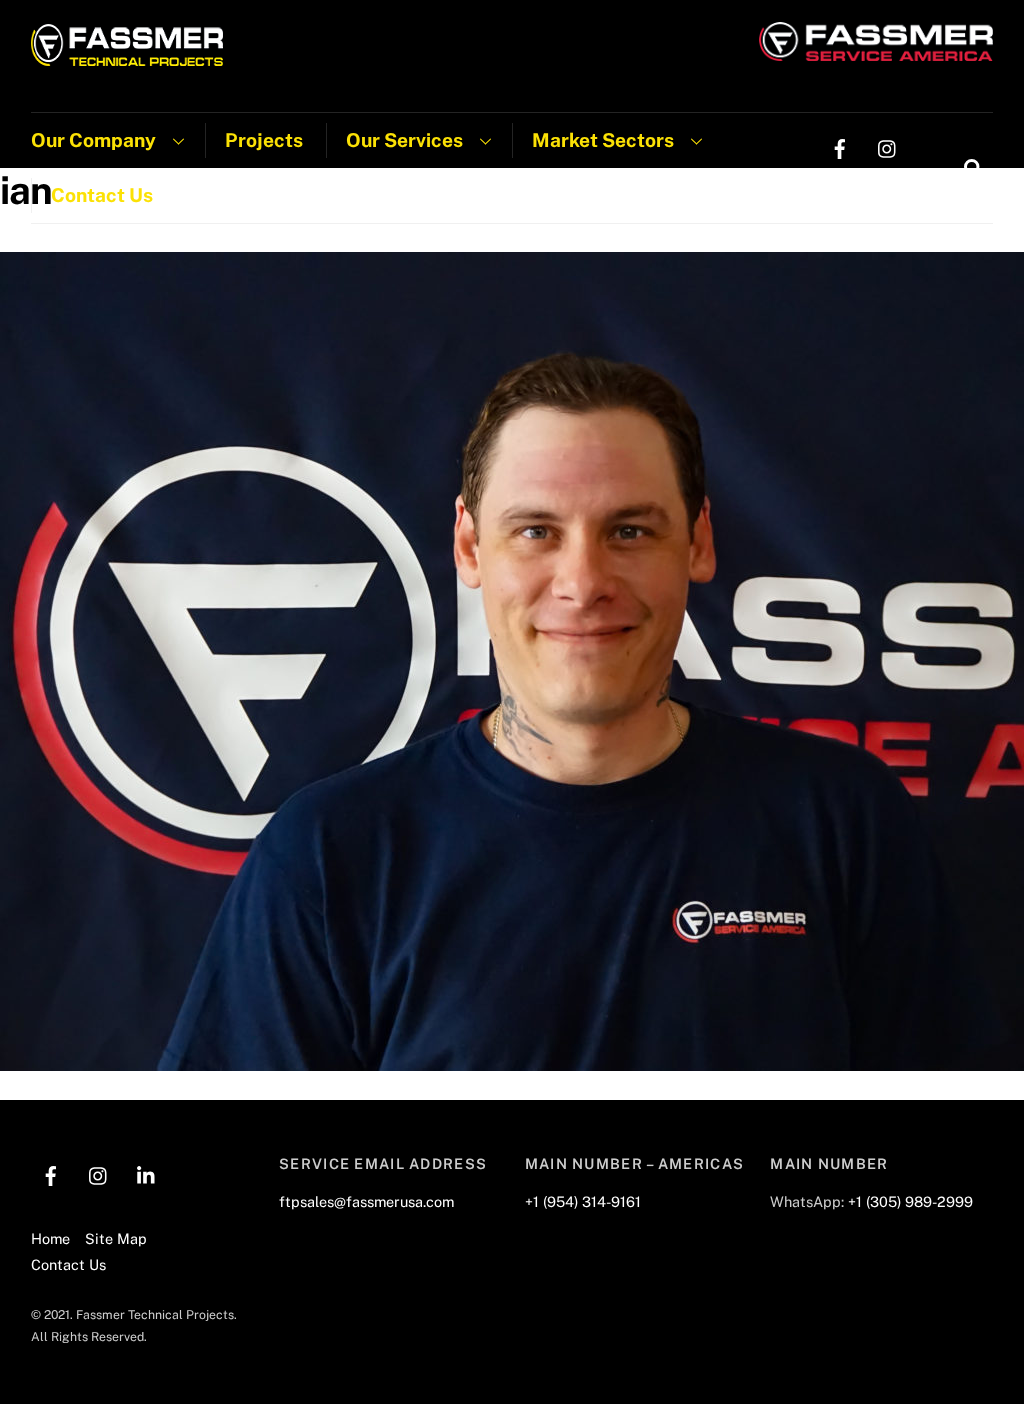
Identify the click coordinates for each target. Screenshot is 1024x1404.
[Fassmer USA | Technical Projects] (127, 56)
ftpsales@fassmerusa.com (366, 1201)
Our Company (93, 140)
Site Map (116, 1238)
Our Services (404, 140)
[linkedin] (840, 186)
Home (50, 1238)
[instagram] (888, 146)
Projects (264, 140)
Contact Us (102, 195)
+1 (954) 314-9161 (583, 1201)
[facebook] (840, 146)
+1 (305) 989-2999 (910, 1201)
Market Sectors (603, 140)
